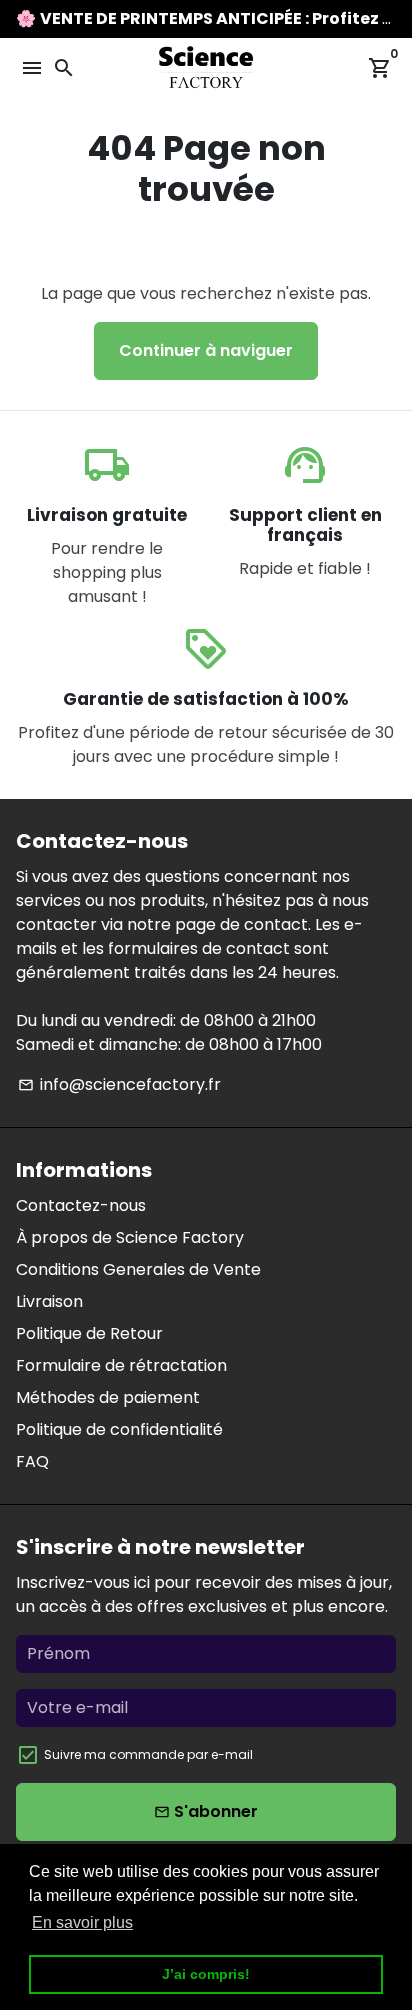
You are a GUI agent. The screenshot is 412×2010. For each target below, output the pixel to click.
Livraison (49, 1301)
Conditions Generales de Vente (138, 1269)
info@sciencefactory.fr (119, 1084)
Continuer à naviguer (206, 350)
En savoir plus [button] (82, 1922)
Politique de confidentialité (119, 1429)
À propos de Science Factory (130, 1237)
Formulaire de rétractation (121, 1365)
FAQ (32, 1461)
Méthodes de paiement (108, 1397)
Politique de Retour (89, 1333)
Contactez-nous (81, 1205)
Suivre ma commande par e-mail (148, 1754)
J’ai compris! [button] (206, 1974)
